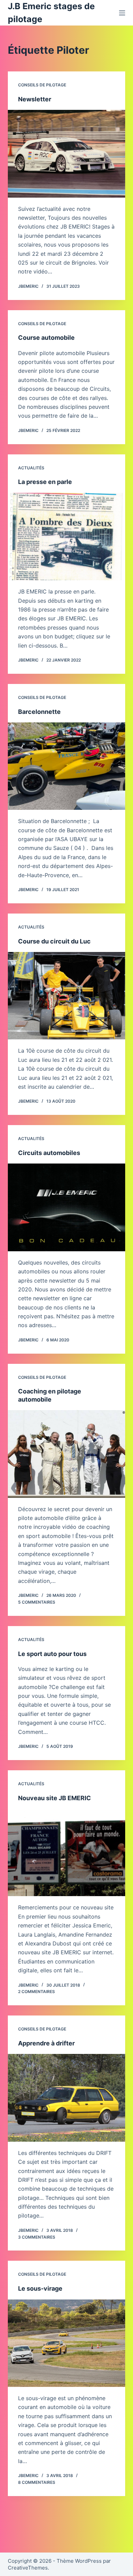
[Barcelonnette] (66, 766)
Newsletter (35, 99)
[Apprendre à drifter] (66, 2098)
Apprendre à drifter (46, 2043)
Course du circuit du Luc (54, 941)
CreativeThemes (28, 2568)
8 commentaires (37, 2482)
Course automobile (46, 338)
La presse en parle (45, 482)
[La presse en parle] (66, 537)
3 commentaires (37, 2237)
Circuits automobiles (49, 1153)
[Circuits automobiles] (66, 1207)
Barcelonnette (39, 712)
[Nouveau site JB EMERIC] (66, 1852)
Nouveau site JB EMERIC (55, 1798)
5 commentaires (37, 1602)
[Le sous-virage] (66, 2343)
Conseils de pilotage (42, 85)
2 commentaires (36, 1992)
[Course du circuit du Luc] (66, 996)
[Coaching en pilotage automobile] (66, 1454)
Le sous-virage (40, 2288)
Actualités (31, 468)
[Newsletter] (66, 154)
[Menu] (122, 13)
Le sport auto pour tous (52, 1654)
